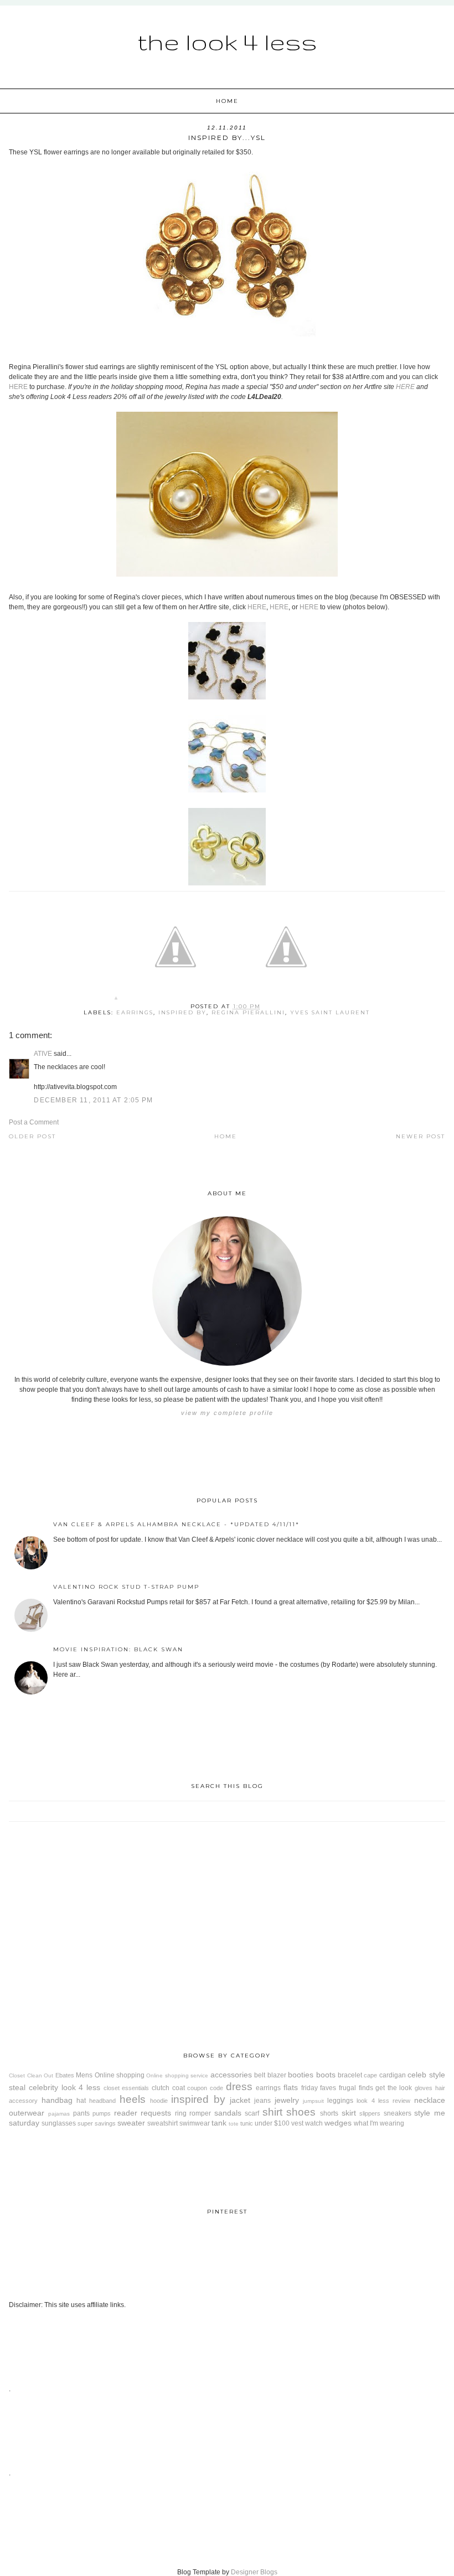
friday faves (319, 2088)
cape (370, 2075)
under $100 (272, 2123)
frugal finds (356, 2088)
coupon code (205, 2088)
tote (234, 2124)
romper (200, 2113)
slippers (370, 2113)
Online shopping (120, 2075)
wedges (338, 2123)
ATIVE (43, 1054)
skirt (349, 2113)
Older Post (32, 1136)
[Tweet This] (176, 1000)
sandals (228, 2113)
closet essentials (127, 2088)
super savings (97, 2123)
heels (133, 2099)
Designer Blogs (254, 2572)
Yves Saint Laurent (330, 1012)
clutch (161, 2088)
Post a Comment (34, 1122)
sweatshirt (162, 2123)
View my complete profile (227, 1413)
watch (314, 2123)
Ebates (65, 2075)
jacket (240, 2100)
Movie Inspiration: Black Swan (118, 1649)
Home (227, 101)
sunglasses (59, 2123)
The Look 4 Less (227, 42)
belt (260, 2075)
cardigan (393, 2075)
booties (301, 2075)
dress (239, 2087)
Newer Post (421, 1136)
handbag (57, 2100)
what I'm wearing (379, 2123)
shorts (329, 2113)
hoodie (159, 2101)
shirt (272, 2112)
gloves (424, 2088)
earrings (135, 1012)
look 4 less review (383, 2101)
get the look (394, 2088)
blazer (277, 2075)
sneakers (398, 2113)
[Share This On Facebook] (116, 1000)
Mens (84, 2075)
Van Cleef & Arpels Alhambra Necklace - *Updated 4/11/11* (176, 1524)
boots (326, 2075)
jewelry (287, 2100)
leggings (340, 2101)
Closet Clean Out (31, 2075)
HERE (18, 387)
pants (81, 2113)
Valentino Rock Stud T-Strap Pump (126, 1587)
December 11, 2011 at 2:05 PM (93, 1100)
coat (179, 2088)
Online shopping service (177, 2075)
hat (81, 2101)
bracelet (350, 2075)
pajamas (59, 2114)
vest (297, 2123)
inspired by (182, 1012)
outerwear (27, 2113)
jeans (262, 2101)
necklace (430, 2100)
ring (181, 2113)
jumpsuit (313, 2101)
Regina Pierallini (248, 1012)
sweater (131, 2123)
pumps (102, 2113)
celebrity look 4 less (65, 2087)
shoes (301, 2112)
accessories (231, 2075)
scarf (252, 2113)
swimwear (195, 2123)
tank (219, 2123)
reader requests (143, 2113)
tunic (247, 2123)
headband (102, 2101)
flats (291, 2087)
